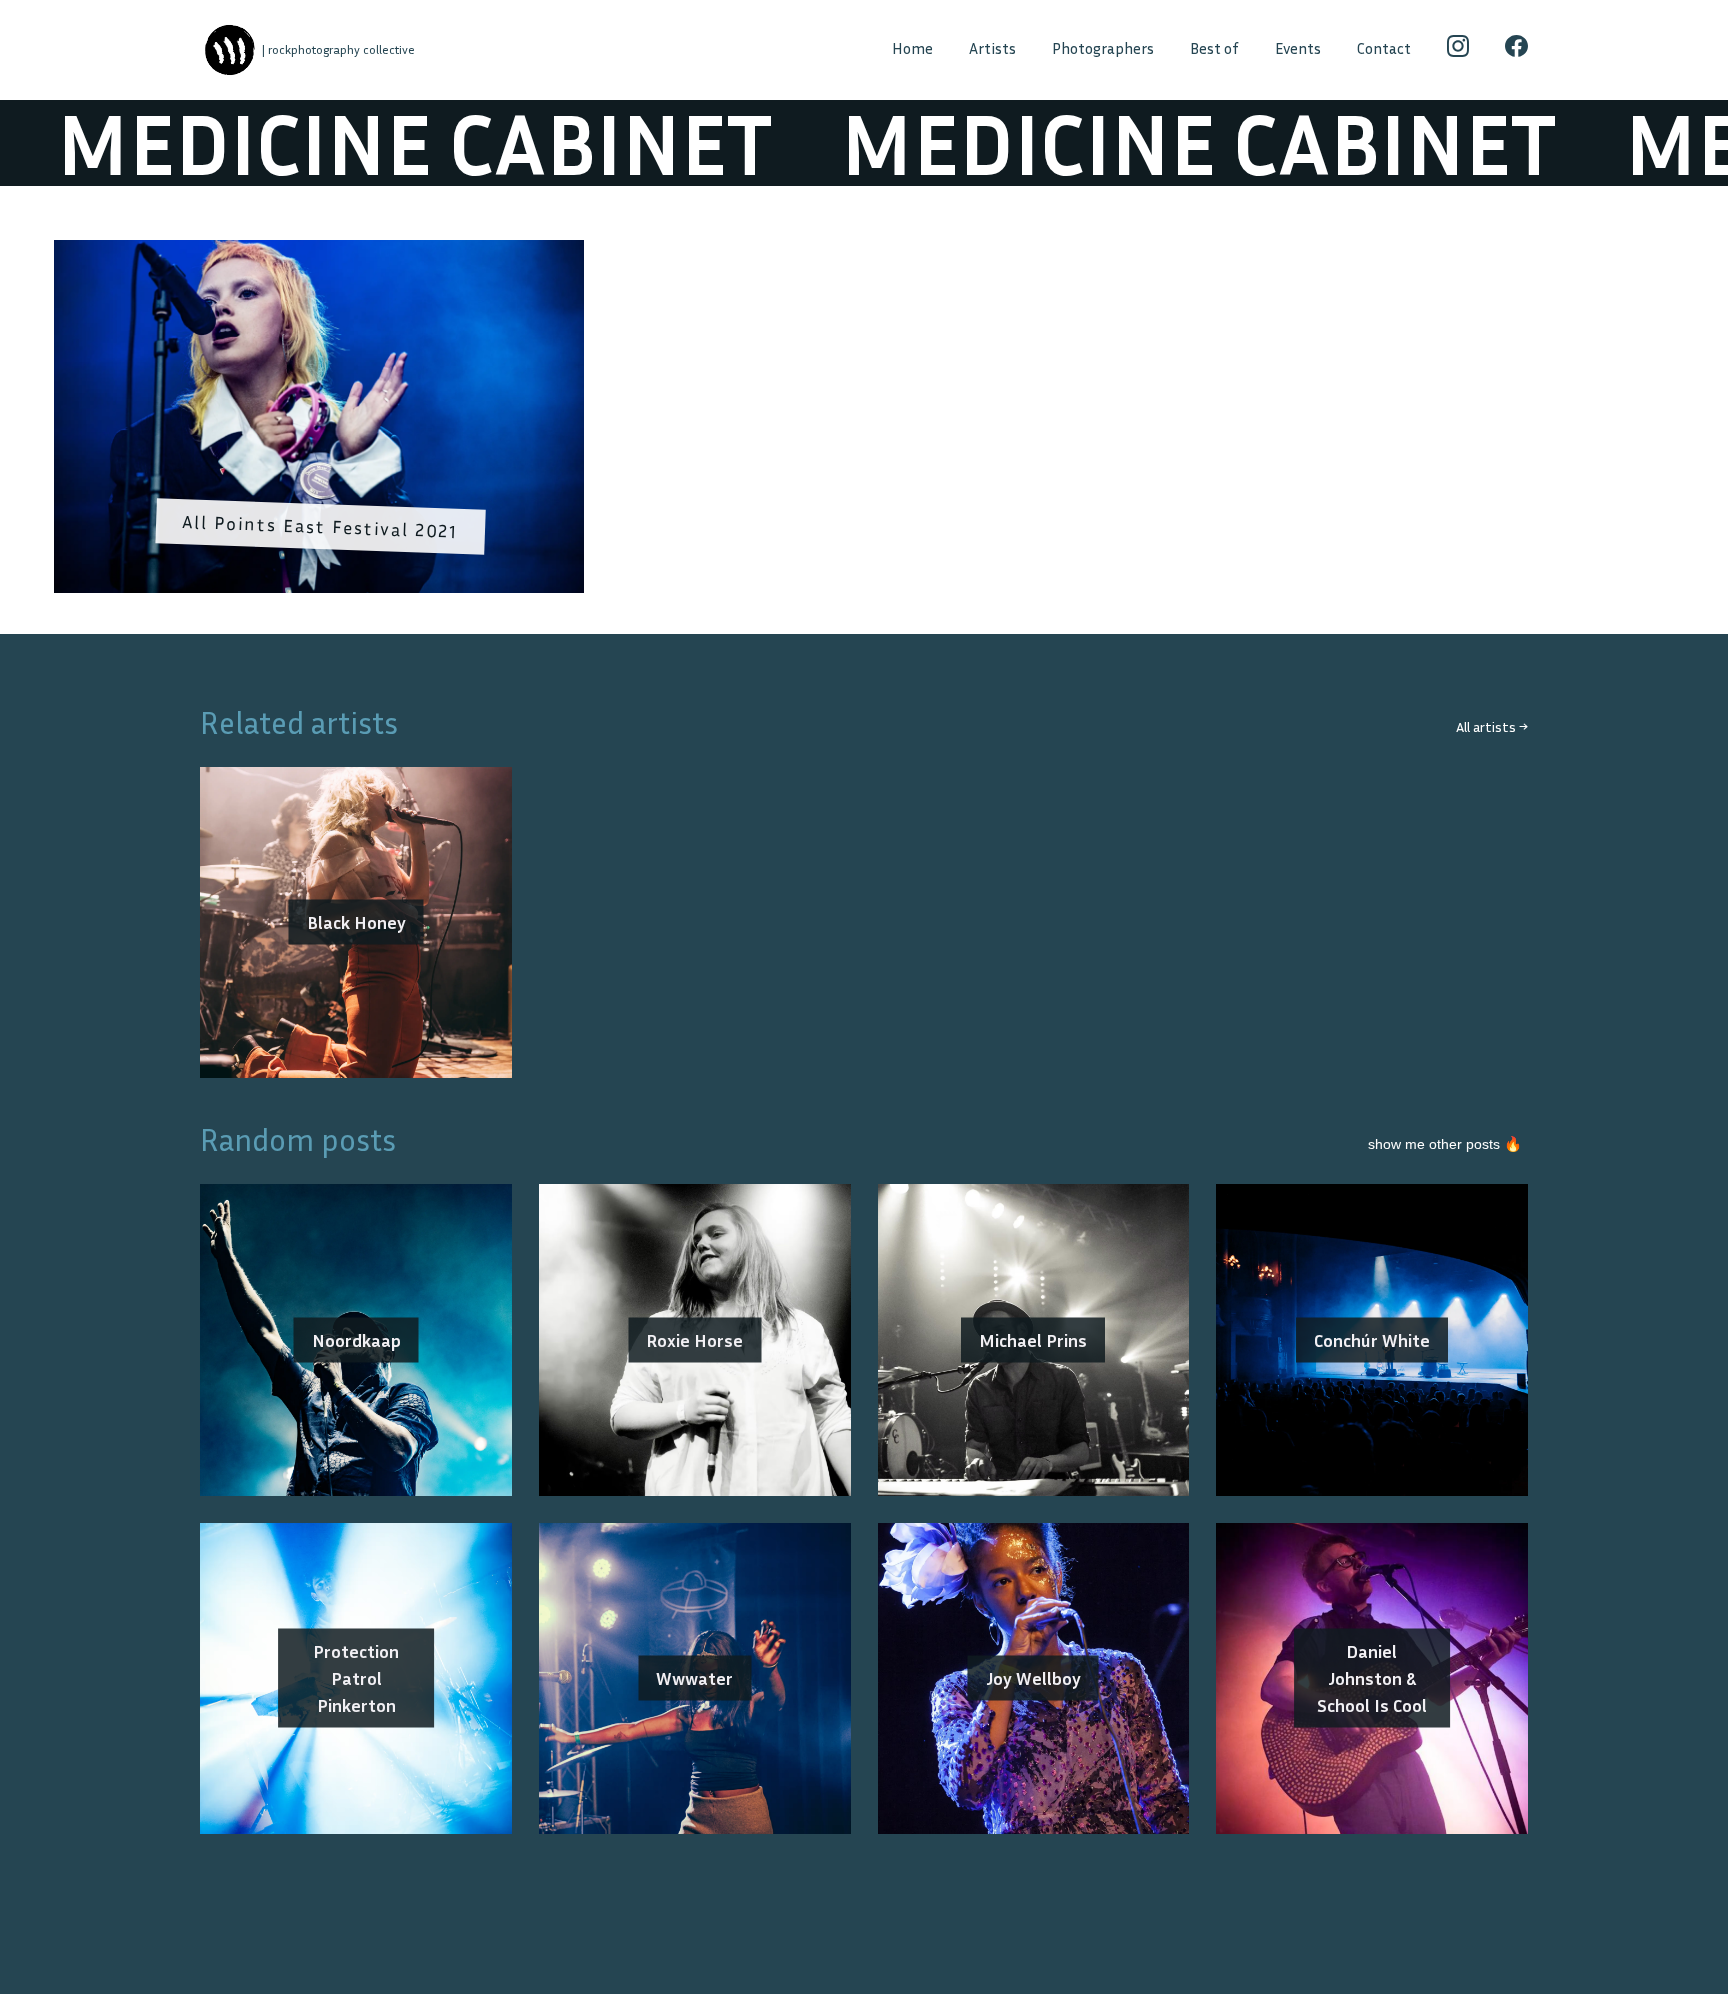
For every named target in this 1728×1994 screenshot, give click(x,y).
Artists (992, 48)
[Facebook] (1516, 50)
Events (1298, 48)
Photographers (1103, 48)
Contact (1384, 48)
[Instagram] (1458, 50)
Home (912, 48)
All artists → (1492, 726)
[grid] (864, 423)
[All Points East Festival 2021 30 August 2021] (319, 253)
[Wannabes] (229, 50)
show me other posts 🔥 (1445, 1144)
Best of (1214, 48)
